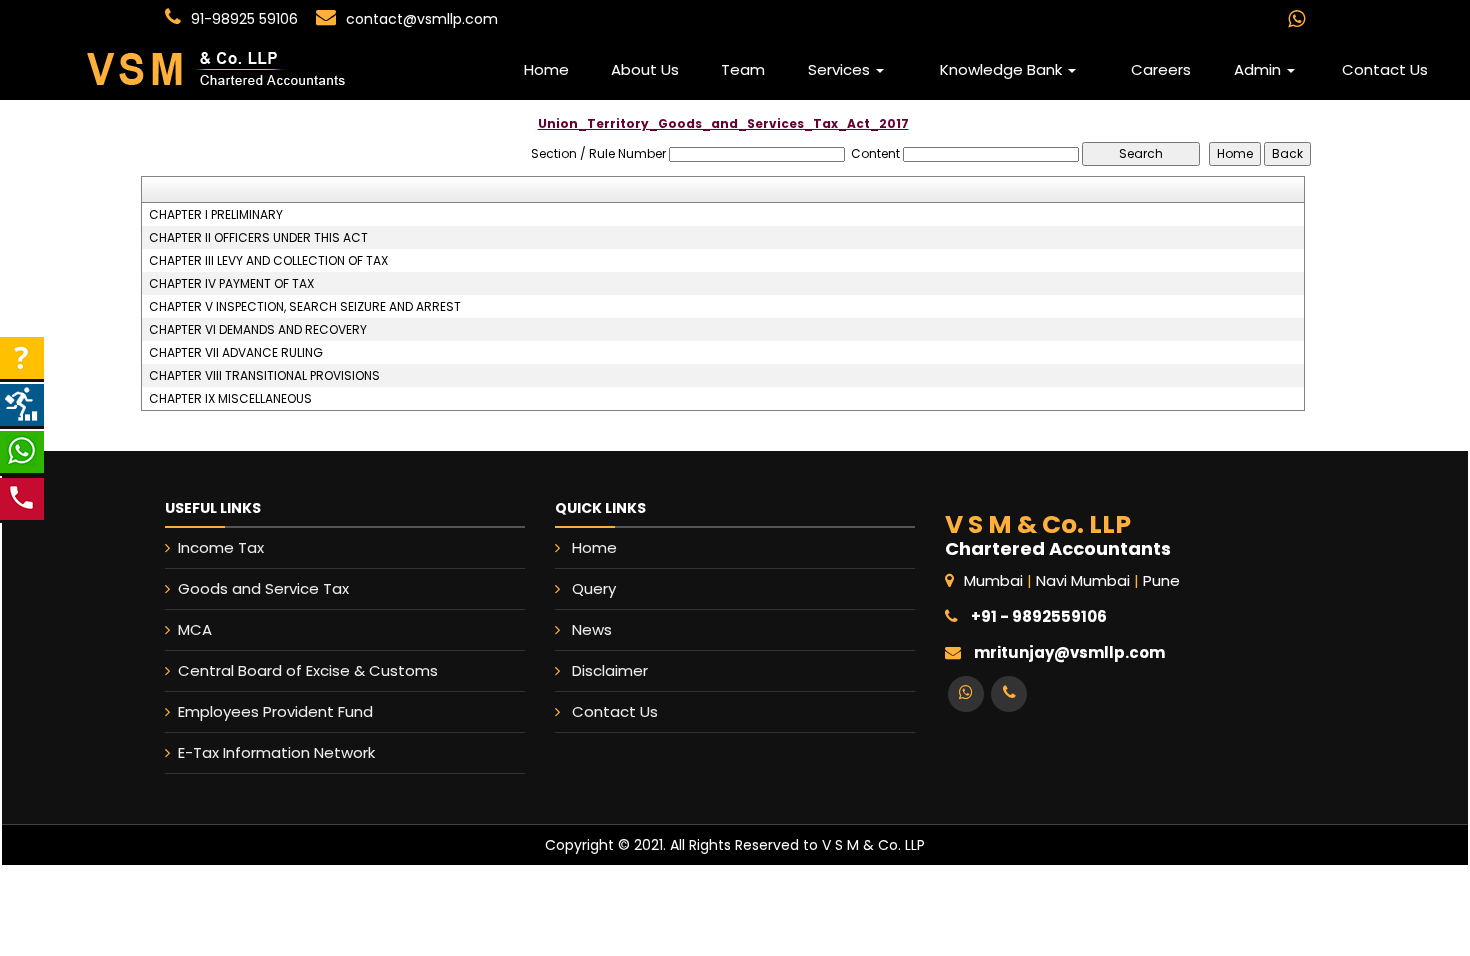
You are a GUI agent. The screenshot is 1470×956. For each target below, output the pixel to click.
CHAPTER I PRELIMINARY (216, 215)
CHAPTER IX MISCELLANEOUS (230, 399)
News (592, 629)
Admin (1259, 69)
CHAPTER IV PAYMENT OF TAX (231, 284)
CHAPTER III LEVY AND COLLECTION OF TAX (268, 261)
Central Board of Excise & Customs (308, 670)
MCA (195, 629)
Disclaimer (610, 670)
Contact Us (1385, 69)
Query (594, 588)
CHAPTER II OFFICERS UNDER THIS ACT (258, 238)
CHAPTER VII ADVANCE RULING (236, 353)
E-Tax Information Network (276, 752)
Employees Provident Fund (275, 711)
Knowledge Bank (1003, 69)
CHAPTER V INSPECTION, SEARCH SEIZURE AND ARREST (305, 307)
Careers (1161, 69)
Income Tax (221, 547)
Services (841, 69)
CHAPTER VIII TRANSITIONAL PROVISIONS (264, 376)
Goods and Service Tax (263, 588)
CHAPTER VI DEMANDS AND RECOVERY (258, 330)
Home (546, 69)
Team (743, 69)
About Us (645, 69)
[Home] (264, 70)
